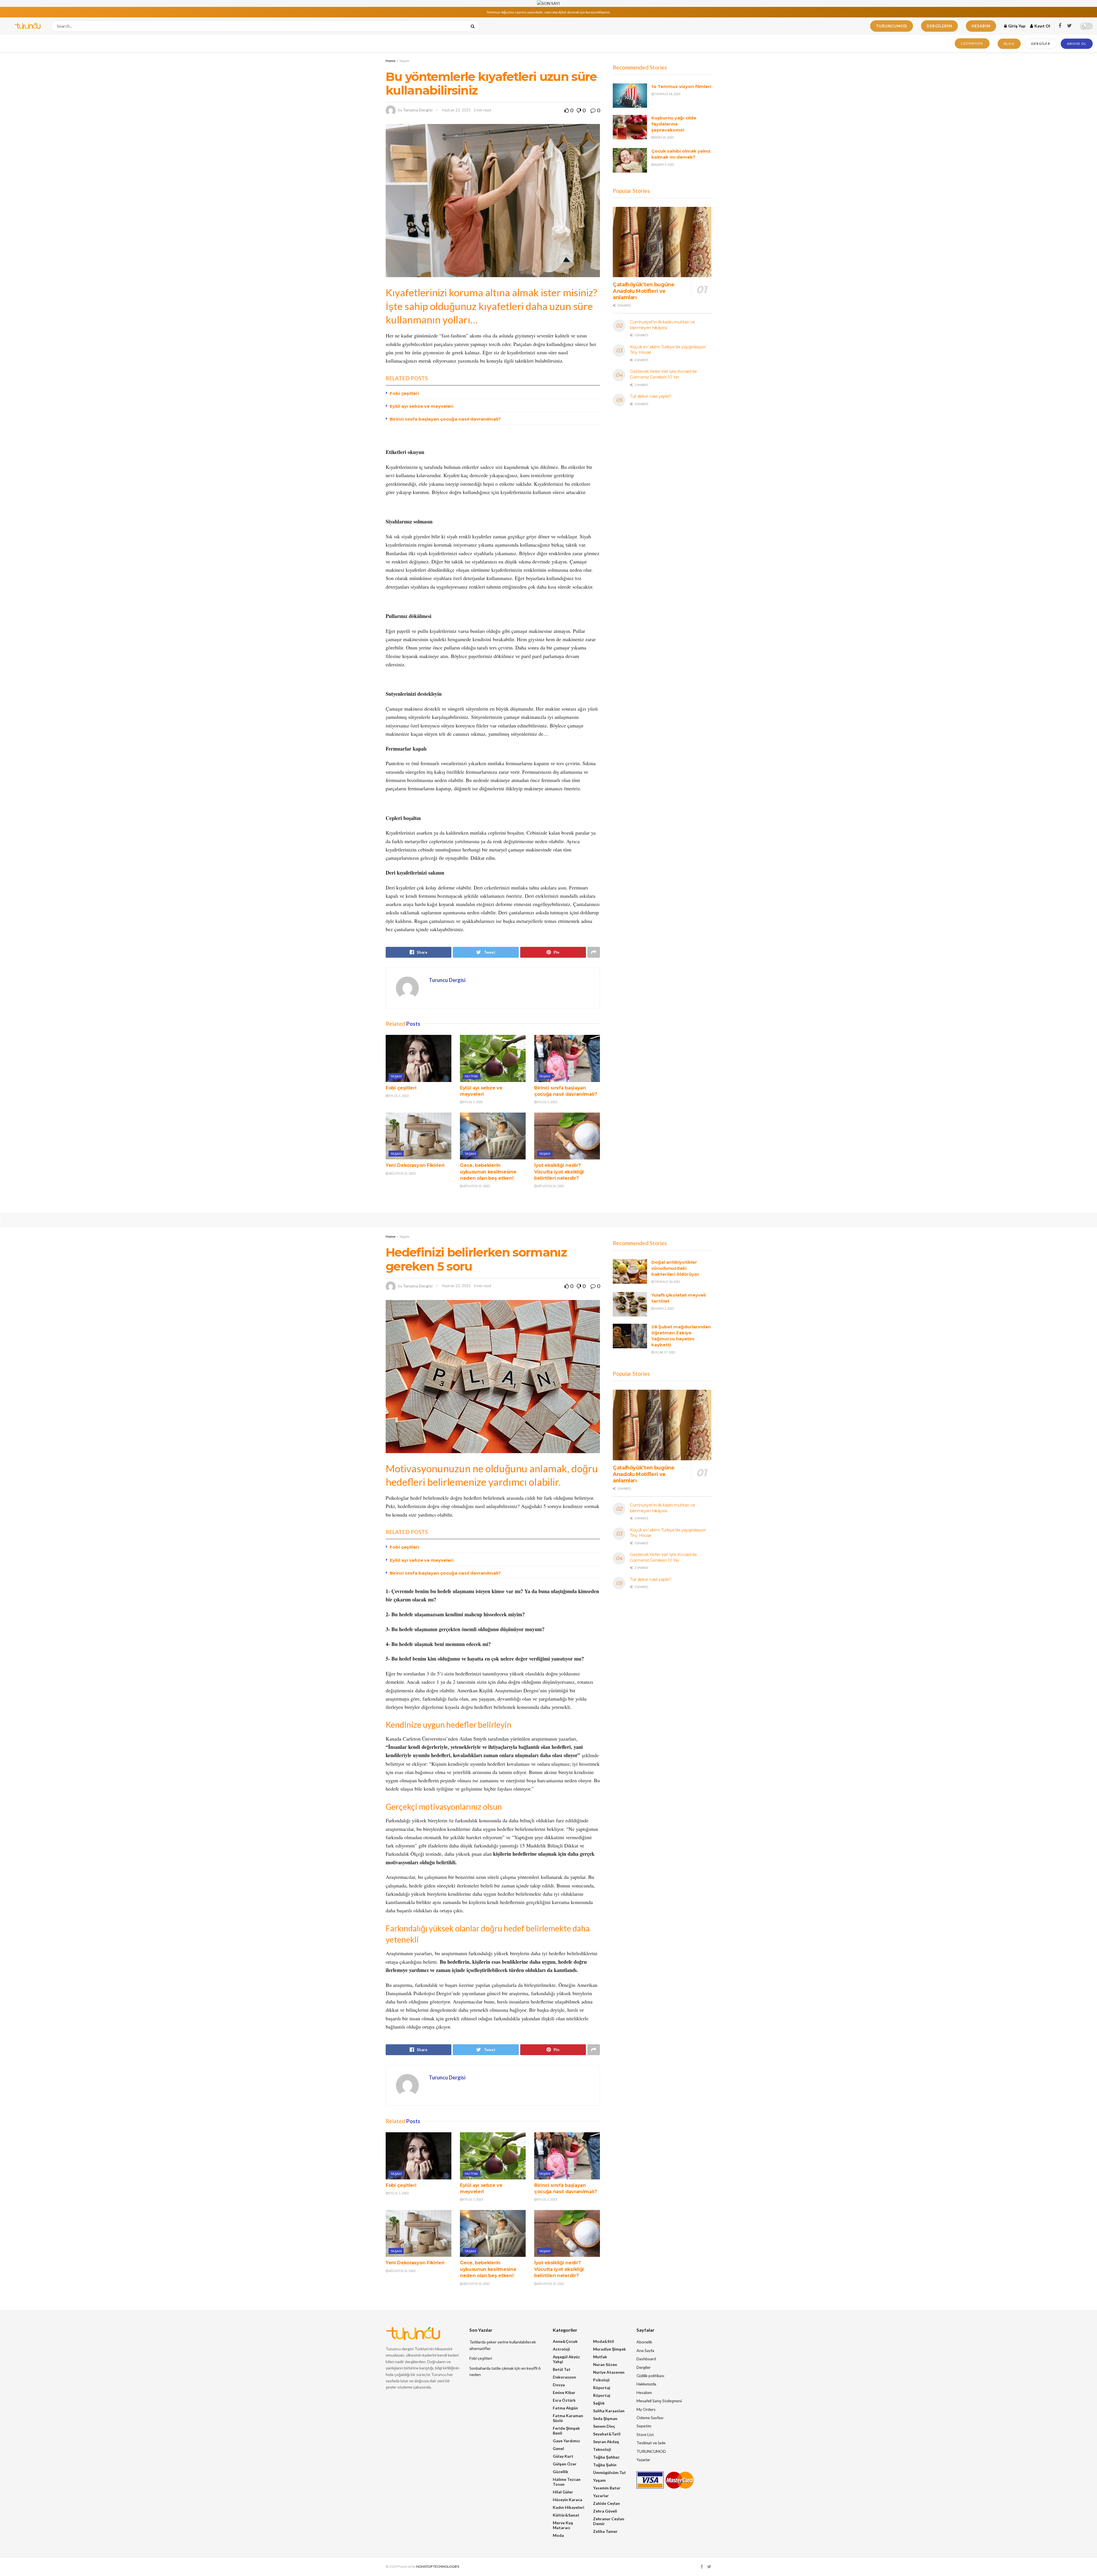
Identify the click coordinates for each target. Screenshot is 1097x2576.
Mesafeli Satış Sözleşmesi (659, 2401)
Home (391, 61)
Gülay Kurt (563, 2456)
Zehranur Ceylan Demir (609, 2521)
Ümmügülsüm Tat (609, 2472)
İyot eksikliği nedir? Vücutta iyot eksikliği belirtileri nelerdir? (559, 1172)
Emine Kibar (564, 2392)
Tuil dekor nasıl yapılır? (651, 396)
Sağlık (599, 2403)
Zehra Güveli (605, 2511)
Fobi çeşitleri (404, 393)
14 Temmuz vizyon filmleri (681, 86)
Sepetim (644, 2426)
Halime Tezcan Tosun (567, 2482)
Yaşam (404, 61)
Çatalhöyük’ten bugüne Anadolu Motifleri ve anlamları (643, 291)
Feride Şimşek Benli (566, 2431)
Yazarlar (601, 2496)
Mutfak (472, 1076)
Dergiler (1041, 44)
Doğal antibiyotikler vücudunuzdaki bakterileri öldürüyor (675, 1268)
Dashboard (646, 2359)
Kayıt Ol (1042, 26)
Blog (1009, 44)
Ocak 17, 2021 (665, 1352)
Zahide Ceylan (606, 2503)
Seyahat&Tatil (607, 2434)
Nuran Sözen (605, 2364)
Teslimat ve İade (651, 2443)
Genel (558, 2448)
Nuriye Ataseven (609, 2372)
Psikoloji (601, 2380)
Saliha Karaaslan (609, 2411)
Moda (558, 2535)
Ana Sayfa (645, 2350)
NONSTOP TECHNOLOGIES (438, 2566)
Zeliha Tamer (605, 2531)
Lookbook (972, 43)
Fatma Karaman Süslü (568, 2418)
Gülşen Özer (565, 2464)
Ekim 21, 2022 (664, 137)
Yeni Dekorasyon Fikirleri (415, 1165)
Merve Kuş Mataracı (563, 2525)
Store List (645, 2434)
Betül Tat (562, 2369)
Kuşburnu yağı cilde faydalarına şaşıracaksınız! (674, 124)
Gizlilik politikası (650, 2376)
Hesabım (981, 26)
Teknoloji (602, 2449)
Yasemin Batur (607, 2488)
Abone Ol (1077, 44)
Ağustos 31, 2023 (402, 1173)
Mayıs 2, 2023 (664, 1308)
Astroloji (561, 2349)
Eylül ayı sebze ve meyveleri (422, 406)
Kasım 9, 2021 (664, 164)
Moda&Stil (603, 2341)
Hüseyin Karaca (567, 2500)
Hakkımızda (646, 2384)
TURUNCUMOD (892, 26)
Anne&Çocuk (565, 2341)
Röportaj (602, 2388)
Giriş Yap (1016, 26)
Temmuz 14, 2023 (667, 94)
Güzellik (560, 2472)
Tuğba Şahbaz (606, 2457)
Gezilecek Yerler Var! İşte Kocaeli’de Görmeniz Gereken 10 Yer (663, 374)
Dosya (559, 2385)
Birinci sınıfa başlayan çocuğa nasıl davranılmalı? (445, 419)
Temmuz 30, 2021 (667, 1282)
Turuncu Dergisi (418, 110)
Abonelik (644, 2342)
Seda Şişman (605, 2418)
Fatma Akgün (565, 2408)
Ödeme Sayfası (650, 2418)
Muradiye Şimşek (609, 2349)
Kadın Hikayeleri (568, 2507)
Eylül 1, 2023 (398, 1096)
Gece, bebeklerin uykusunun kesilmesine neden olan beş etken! (488, 1172)
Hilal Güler (563, 2492)
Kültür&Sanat (566, 2515)
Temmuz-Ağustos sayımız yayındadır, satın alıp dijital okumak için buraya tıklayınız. (549, 12)
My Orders (646, 2409)
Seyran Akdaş (606, 2442)
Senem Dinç (604, 2426)
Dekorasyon (564, 2377)
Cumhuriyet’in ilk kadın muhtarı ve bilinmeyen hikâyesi (662, 325)
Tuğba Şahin (605, 2465)
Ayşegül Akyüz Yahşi (566, 2359)
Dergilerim (939, 26)
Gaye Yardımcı (566, 2441)
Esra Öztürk (564, 2400)
